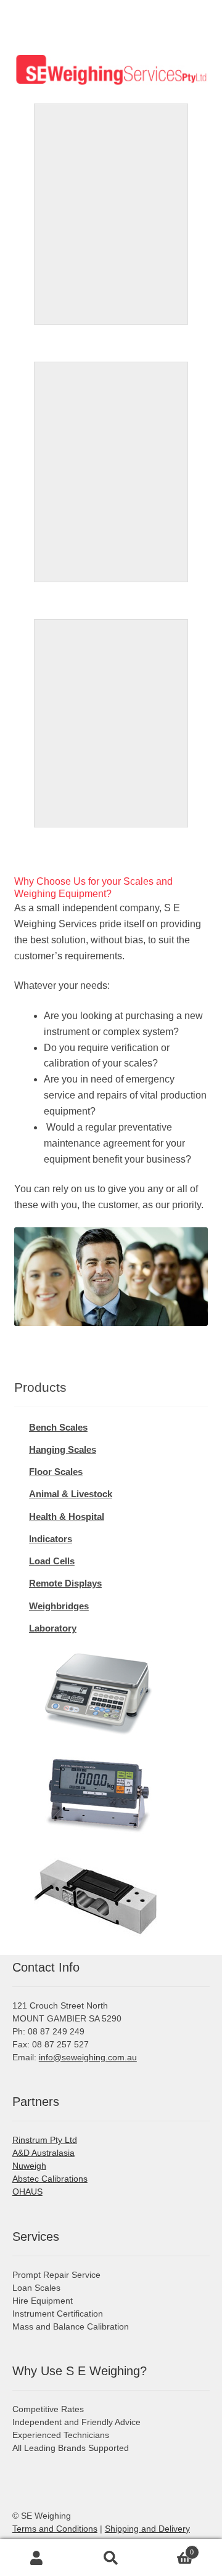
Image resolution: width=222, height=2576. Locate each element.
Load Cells (52, 1561)
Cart (171, 2548)
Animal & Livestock (71, 1494)
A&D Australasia (43, 2153)
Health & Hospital (67, 1517)
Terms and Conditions (55, 2529)
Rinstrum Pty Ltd (45, 2140)
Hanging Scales (63, 1449)
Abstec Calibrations (50, 2179)
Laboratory (53, 1628)
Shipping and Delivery (147, 2529)
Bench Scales (58, 1427)
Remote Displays (65, 1583)
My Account (37, 2558)
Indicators (51, 1539)
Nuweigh (29, 2166)
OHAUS (27, 2192)
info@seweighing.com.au (88, 2057)
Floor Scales (56, 1472)
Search (111, 2558)
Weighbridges (59, 1606)
